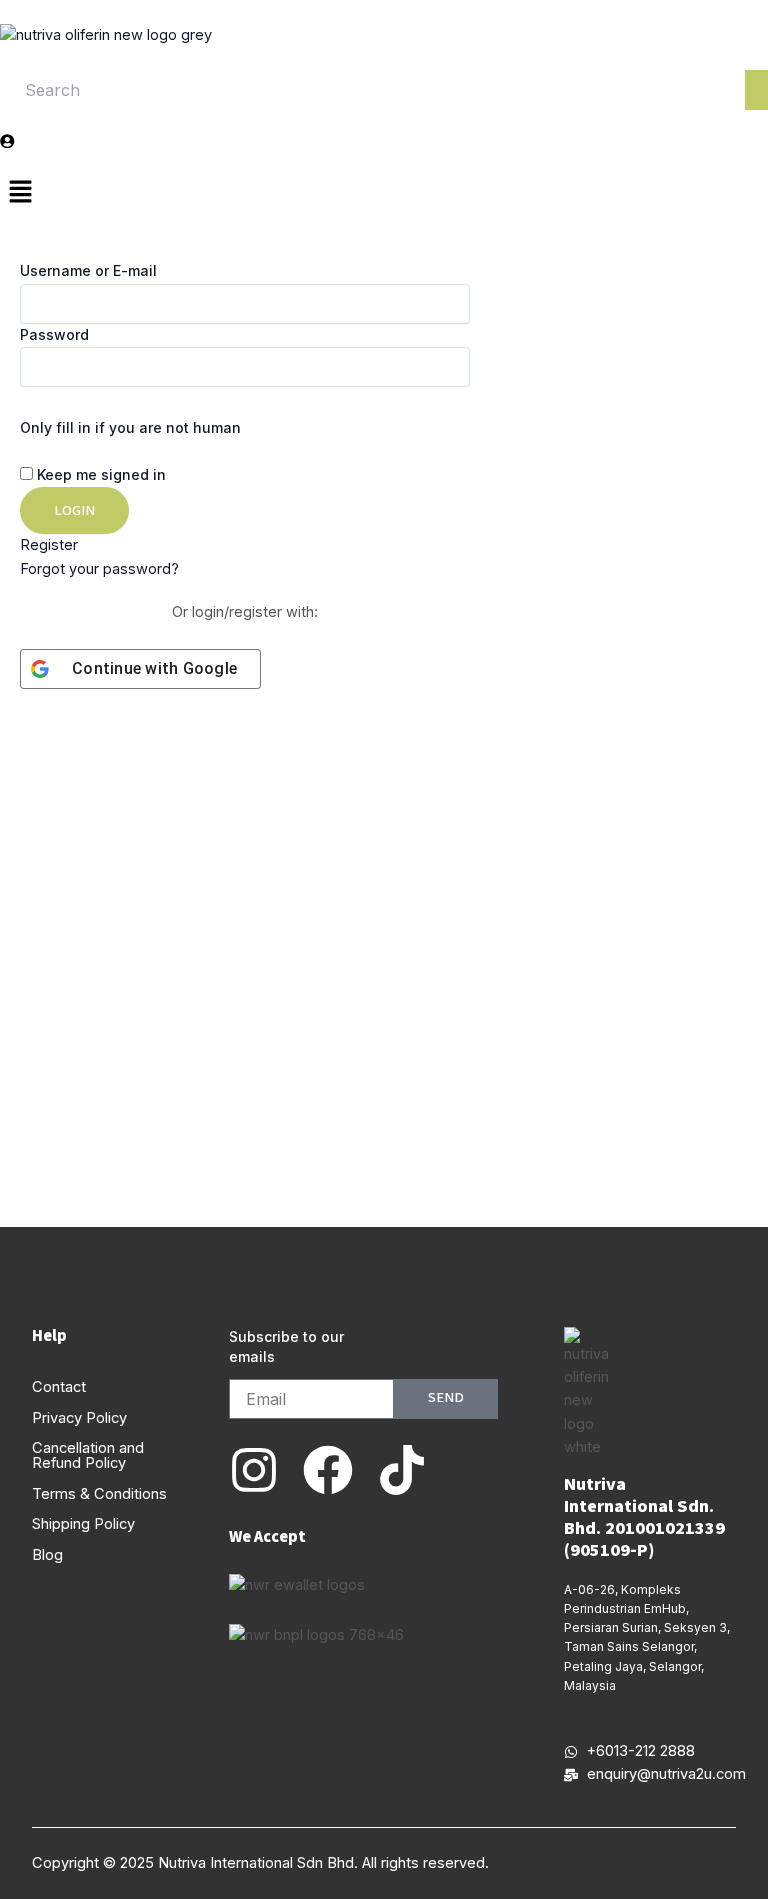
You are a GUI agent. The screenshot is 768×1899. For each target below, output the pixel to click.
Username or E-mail (88, 270)
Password (54, 334)
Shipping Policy (83, 1524)
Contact (59, 1387)
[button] (384, 193)
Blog (47, 1555)
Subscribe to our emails (286, 1346)
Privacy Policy (79, 1418)
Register (49, 545)
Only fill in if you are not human (130, 427)
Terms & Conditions (99, 1494)
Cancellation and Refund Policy (88, 1455)
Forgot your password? (99, 569)
